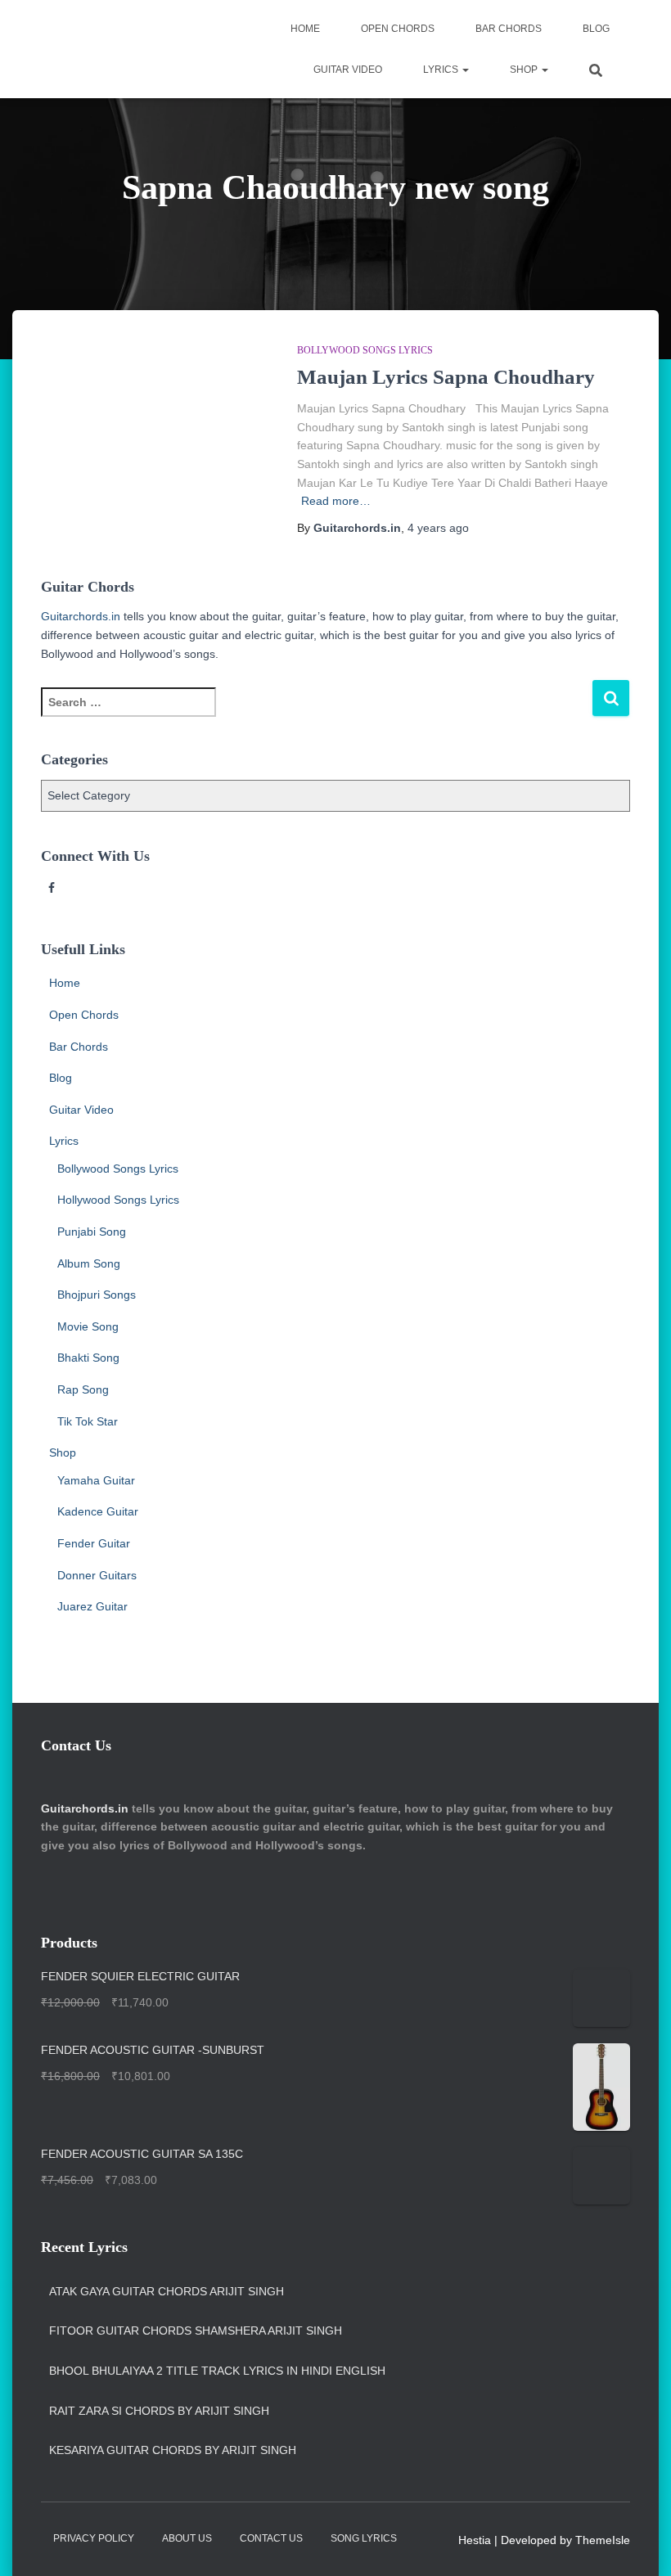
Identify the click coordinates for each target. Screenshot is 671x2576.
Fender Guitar (94, 1543)
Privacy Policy (94, 2538)
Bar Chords (509, 29)
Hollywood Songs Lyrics (118, 1200)
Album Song (89, 1263)
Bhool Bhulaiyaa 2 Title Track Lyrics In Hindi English (217, 2371)
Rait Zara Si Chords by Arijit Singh (159, 2411)
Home (305, 29)
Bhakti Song (88, 1358)
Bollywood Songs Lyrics (365, 350)
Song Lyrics (364, 2538)
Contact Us (271, 2538)
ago (438, 528)
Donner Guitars (97, 1575)
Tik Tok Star (88, 1421)
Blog (596, 29)
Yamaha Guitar (96, 1480)
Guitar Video (348, 70)
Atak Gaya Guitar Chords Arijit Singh (167, 2291)
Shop (525, 70)
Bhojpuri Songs (97, 1295)
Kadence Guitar (98, 1511)
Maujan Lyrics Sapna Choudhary (446, 377)
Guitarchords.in (81, 616)
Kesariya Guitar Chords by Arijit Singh (173, 2450)
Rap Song (83, 1389)
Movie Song (88, 1326)
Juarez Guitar (92, 1606)
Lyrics (442, 70)
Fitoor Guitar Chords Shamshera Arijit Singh (196, 2331)
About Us (187, 2538)
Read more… (336, 501)
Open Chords (398, 29)
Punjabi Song (92, 1232)
